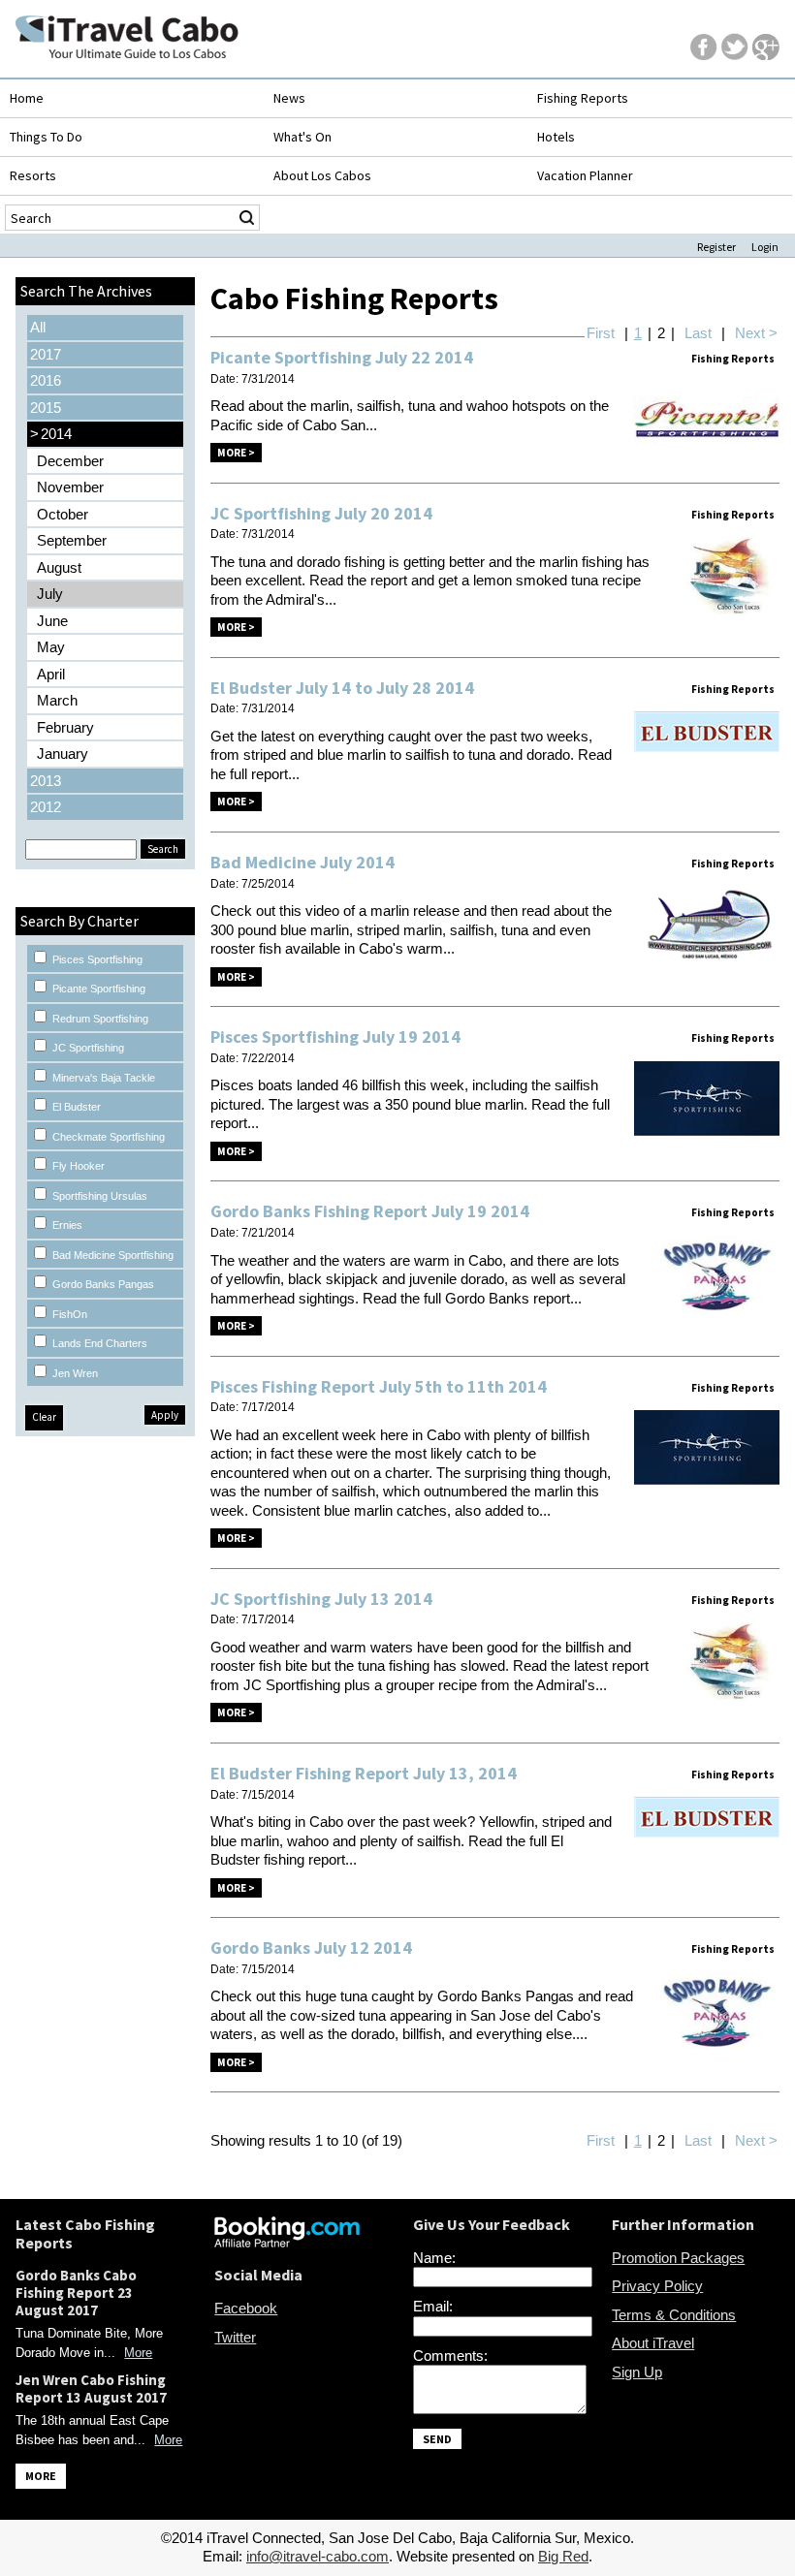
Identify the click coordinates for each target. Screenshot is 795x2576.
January (63, 754)
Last (698, 333)
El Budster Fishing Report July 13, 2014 (364, 1773)
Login (765, 247)
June (52, 621)
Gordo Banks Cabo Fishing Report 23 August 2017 (76, 2293)
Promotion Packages (678, 2258)
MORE (41, 2476)
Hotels (556, 137)
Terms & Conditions (674, 2315)
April (51, 674)
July (50, 594)
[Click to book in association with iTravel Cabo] (287, 2242)
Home (27, 98)
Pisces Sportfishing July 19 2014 (335, 1037)
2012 (46, 807)
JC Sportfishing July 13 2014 (321, 1599)
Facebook (246, 2308)
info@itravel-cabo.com (318, 2556)
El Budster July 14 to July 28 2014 (342, 688)
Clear (44, 1417)
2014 (51, 434)
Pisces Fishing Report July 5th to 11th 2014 (379, 1386)
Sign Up (637, 2372)
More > (236, 453)
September (72, 540)
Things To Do (46, 137)
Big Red (563, 2556)
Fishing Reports (583, 98)
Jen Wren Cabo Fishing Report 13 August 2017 (91, 2388)
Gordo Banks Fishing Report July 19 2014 (370, 1211)
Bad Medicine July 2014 (302, 862)
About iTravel (653, 2343)
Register (716, 247)
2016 (46, 380)
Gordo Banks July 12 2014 (311, 1948)
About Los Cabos (322, 175)
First (601, 333)
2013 (46, 781)
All (38, 327)
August (59, 567)
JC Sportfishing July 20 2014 (321, 513)
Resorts (33, 175)
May (51, 647)
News (289, 98)
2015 (46, 408)
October (63, 514)
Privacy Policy (657, 2286)
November (70, 487)
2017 (46, 354)
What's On (302, 137)
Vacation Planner (585, 175)
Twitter (235, 2337)
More (138, 2353)
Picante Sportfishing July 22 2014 (342, 357)
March (57, 700)
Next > (756, 333)
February (65, 727)
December (70, 461)
